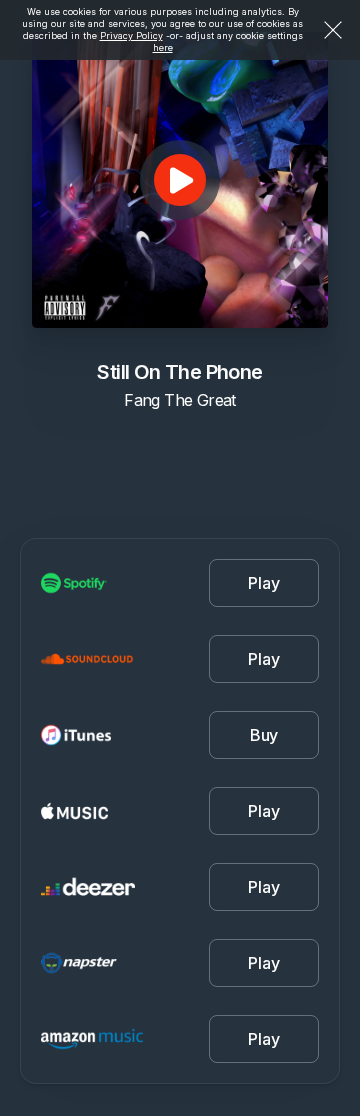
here (163, 47)
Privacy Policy (131, 35)
